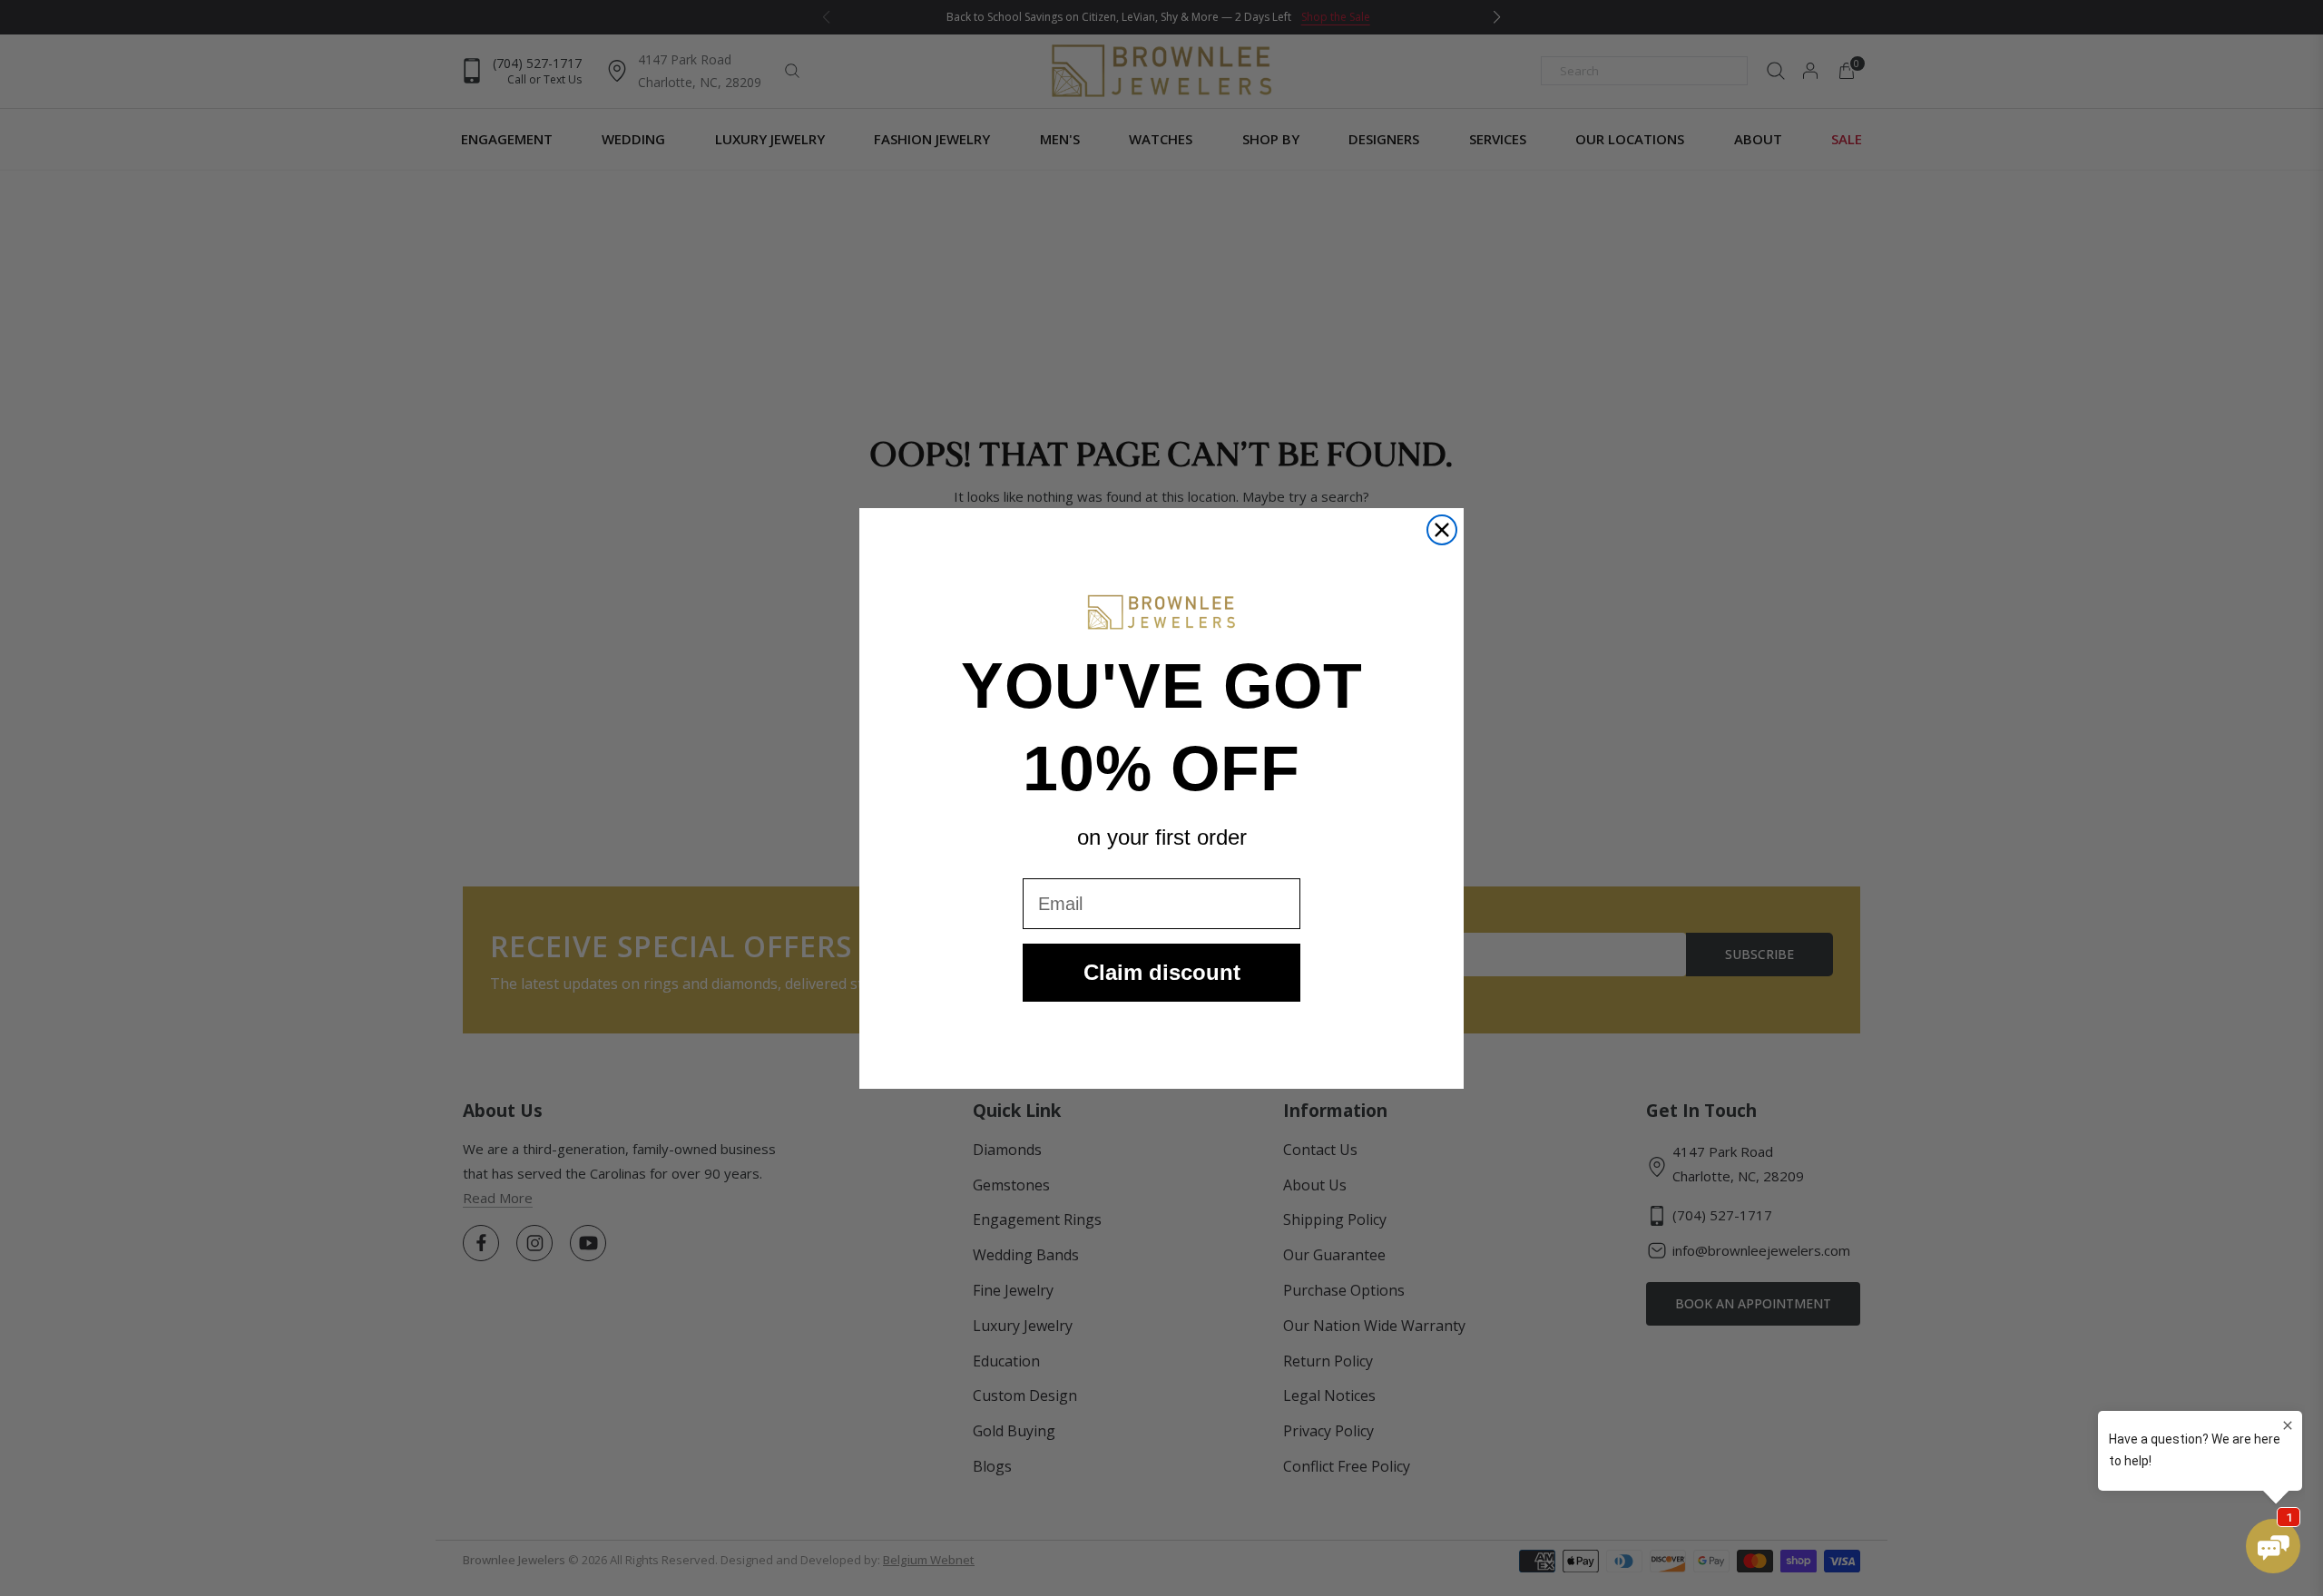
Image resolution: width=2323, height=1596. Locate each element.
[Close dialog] (1442, 530)
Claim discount (1162, 972)
